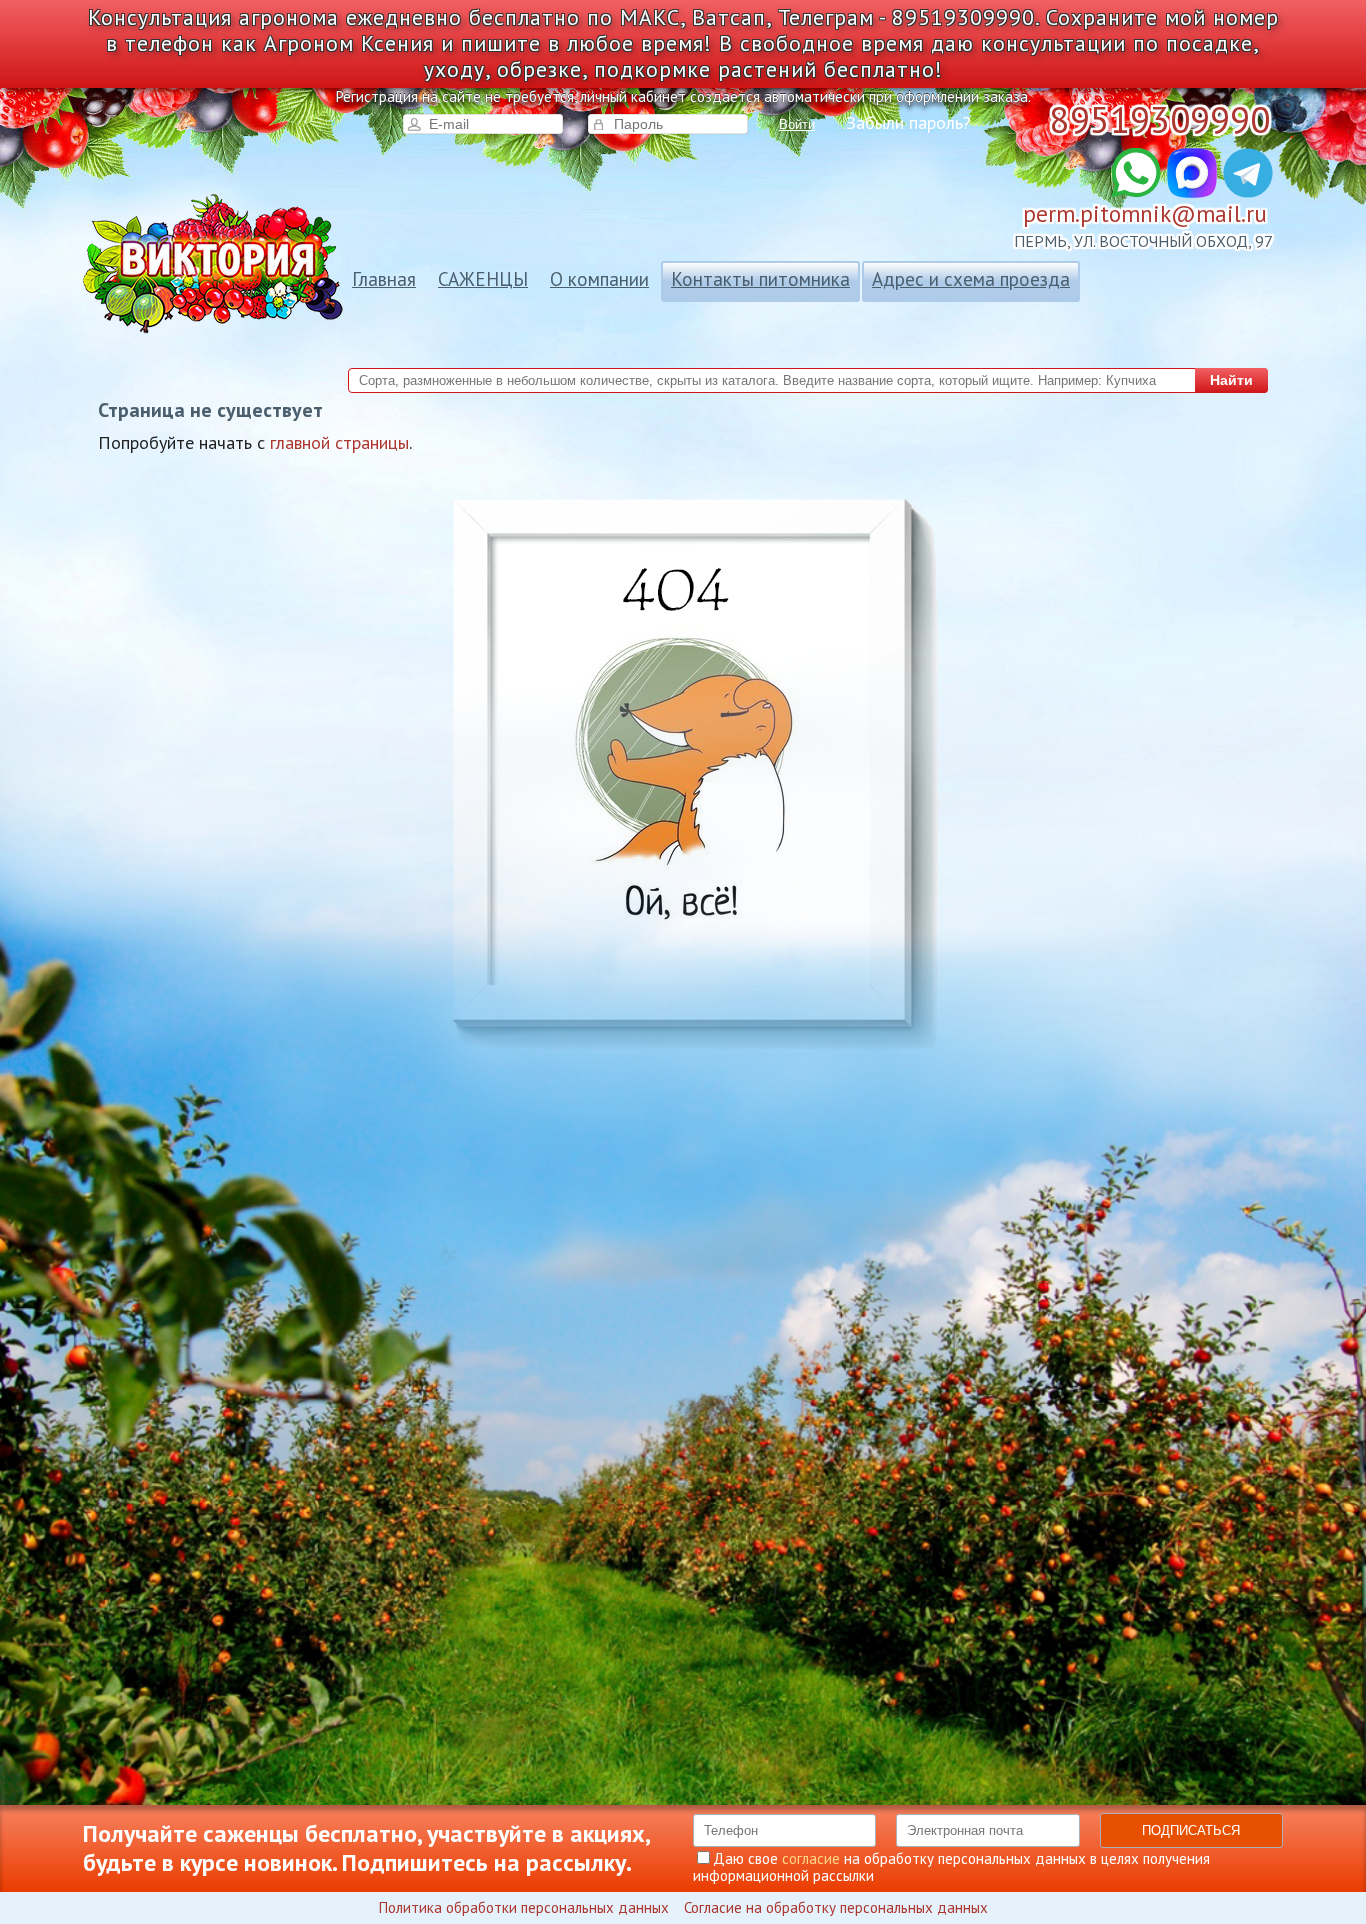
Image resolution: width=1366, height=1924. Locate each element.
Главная (384, 279)
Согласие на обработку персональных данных (836, 1907)
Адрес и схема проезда (971, 279)
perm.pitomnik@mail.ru (1145, 213)
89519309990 (1160, 119)
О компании (599, 279)
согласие (811, 1858)
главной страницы (339, 442)
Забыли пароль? (908, 123)
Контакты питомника (760, 279)
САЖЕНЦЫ (483, 279)
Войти (797, 124)
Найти (1231, 380)
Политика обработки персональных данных (524, 1907)
